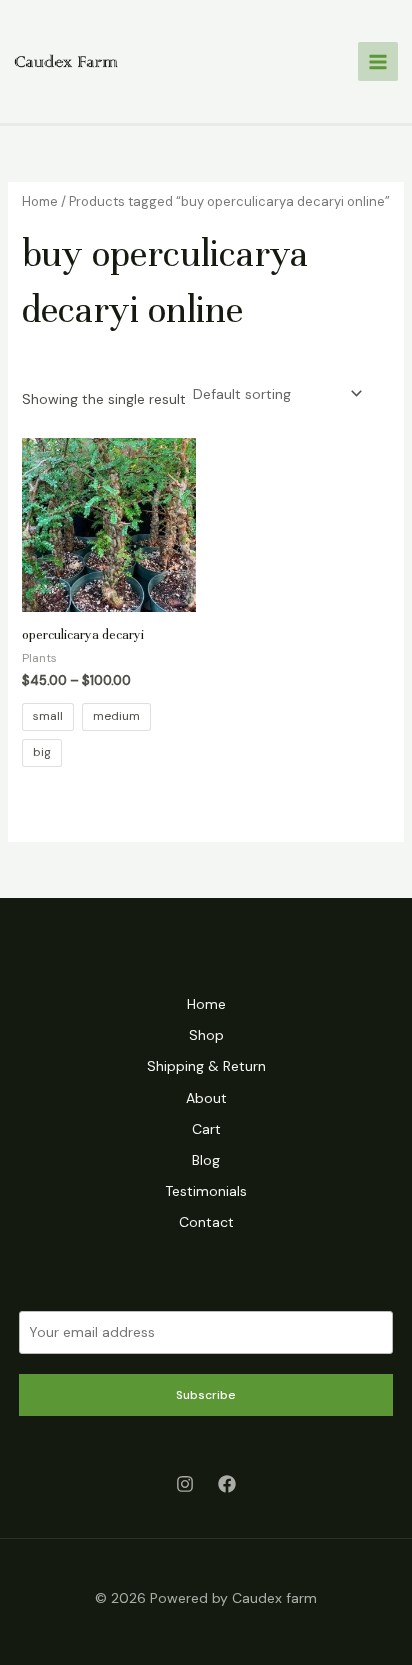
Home (40, 201)
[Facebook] (227, 1484)
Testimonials (206, 1191)
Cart (206, 1129)
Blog (206, 1160)
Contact (206, 1222)
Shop (206, 1035)
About (206, 1098)
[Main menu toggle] (378, 62)
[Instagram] (185, 1484)
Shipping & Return (206, 1066)
